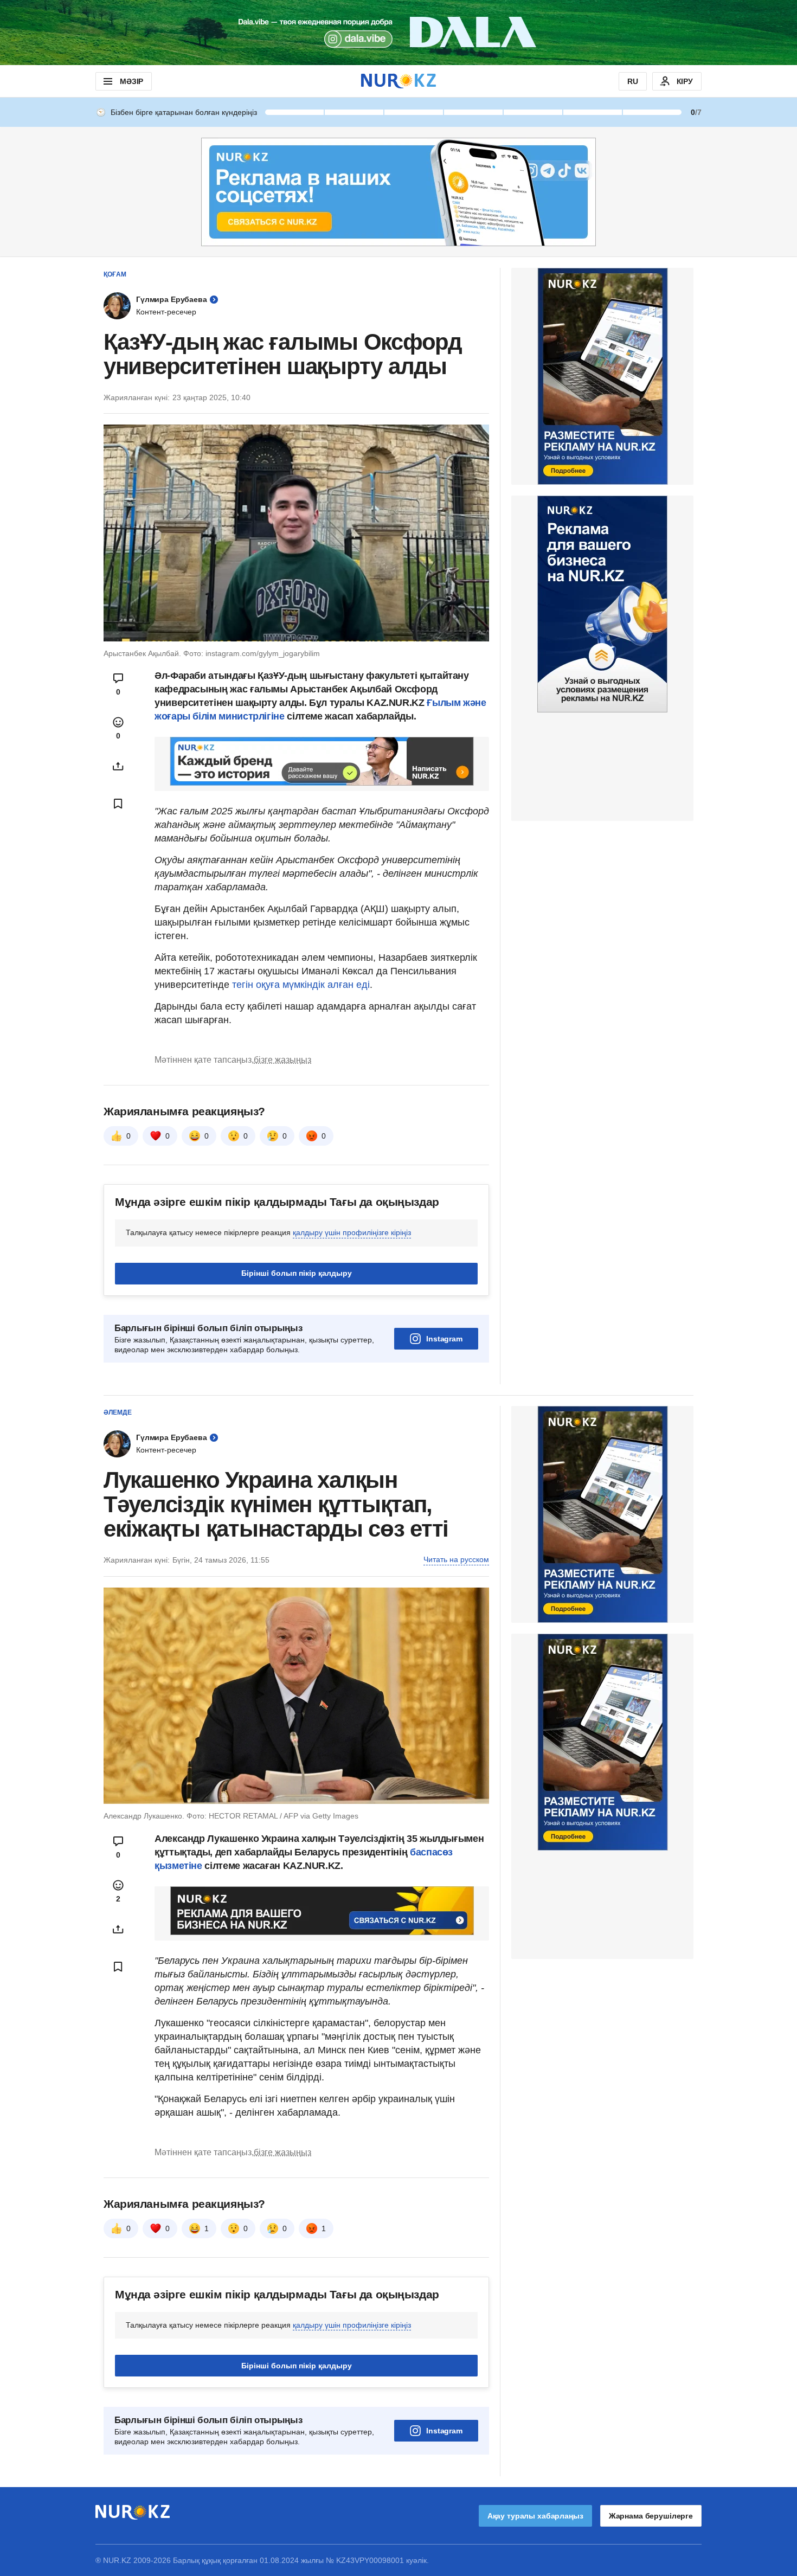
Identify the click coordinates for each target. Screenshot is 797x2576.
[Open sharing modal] (118, 766)
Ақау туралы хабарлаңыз (535, 2516)
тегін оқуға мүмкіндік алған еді (301, 985)
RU (633, 81)
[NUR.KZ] (398, 81)
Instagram (444, 1339)
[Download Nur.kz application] (398, 33)
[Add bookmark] (118, 804)
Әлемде (118, 1412)
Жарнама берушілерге (651, 2516)
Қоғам (115, 274)
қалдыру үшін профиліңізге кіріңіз (352, 1232)
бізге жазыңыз (282, 1060)
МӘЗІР (131, 81)
